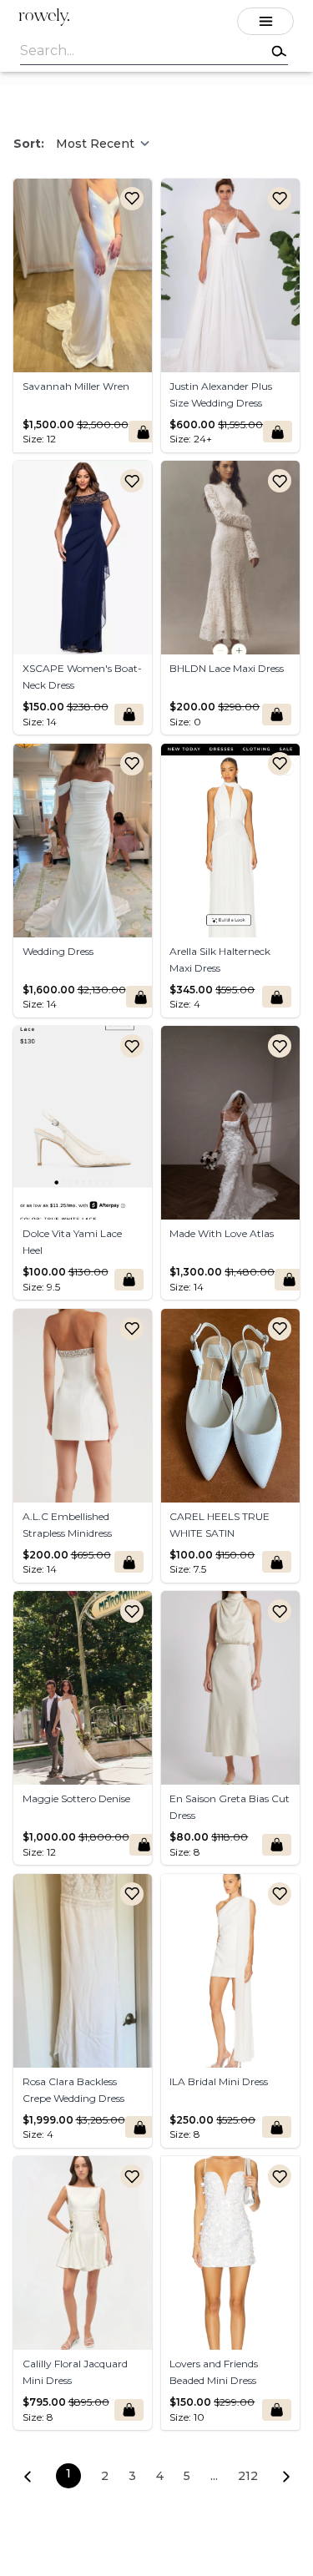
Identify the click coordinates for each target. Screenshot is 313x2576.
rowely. (44, 17)
